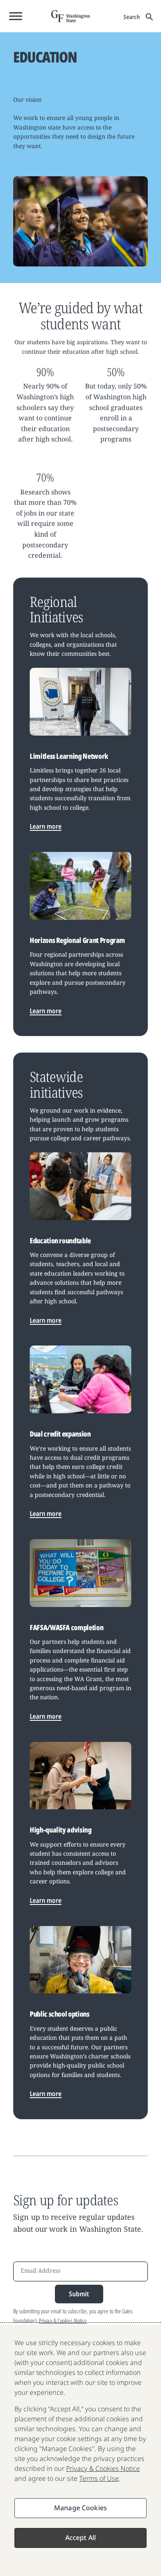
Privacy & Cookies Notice (63, 2321)
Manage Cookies (80, 2508)
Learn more (46, 826)
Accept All (81, 2538)
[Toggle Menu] (16, 16)
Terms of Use (99, 2478)
